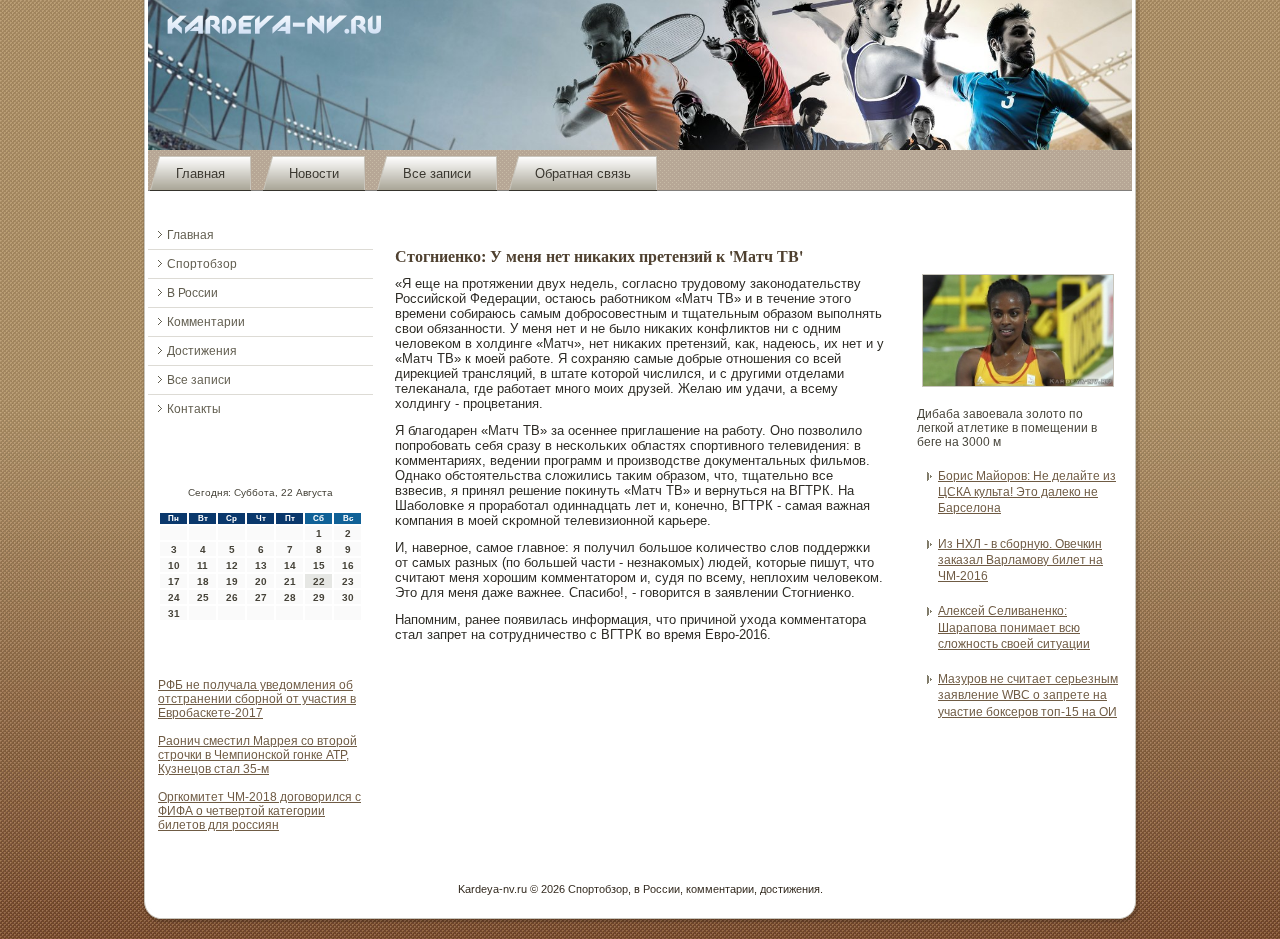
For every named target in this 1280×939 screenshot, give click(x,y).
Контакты (194, 409)
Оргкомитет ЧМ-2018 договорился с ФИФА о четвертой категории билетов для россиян (259, 811)
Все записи (437, 173)
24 (174, 597)
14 (290, 565)
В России (192, 293)
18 (203, 581)
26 (232, 597)
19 (232, 581)
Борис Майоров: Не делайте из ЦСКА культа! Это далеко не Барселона (1027, 492)
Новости (314, 173)
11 (202, 565)
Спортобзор (202, 264)
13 (261, 565)
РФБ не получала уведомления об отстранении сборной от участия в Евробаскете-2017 (257, 699)
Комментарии (206, 322)
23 (348, 581)
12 (232, 565)
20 (261, 581)
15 (319, 565)
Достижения (202, 351)
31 (174, 613)
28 (290, 597)
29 (319, 597)
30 (348, 597)
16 (348, 565)
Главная (200, 173)
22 (319, 581)
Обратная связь (583, 173)
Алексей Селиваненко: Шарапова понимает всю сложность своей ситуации (1014, 627)
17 (174, 581)
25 (203, 597)
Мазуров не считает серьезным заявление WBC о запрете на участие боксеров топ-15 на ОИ (1028, 695)
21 (290, 581)
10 (174, 565)
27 (261, 597)
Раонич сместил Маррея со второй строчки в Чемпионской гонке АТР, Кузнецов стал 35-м (257, 755)
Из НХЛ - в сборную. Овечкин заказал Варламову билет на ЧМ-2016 (1020, 560)
